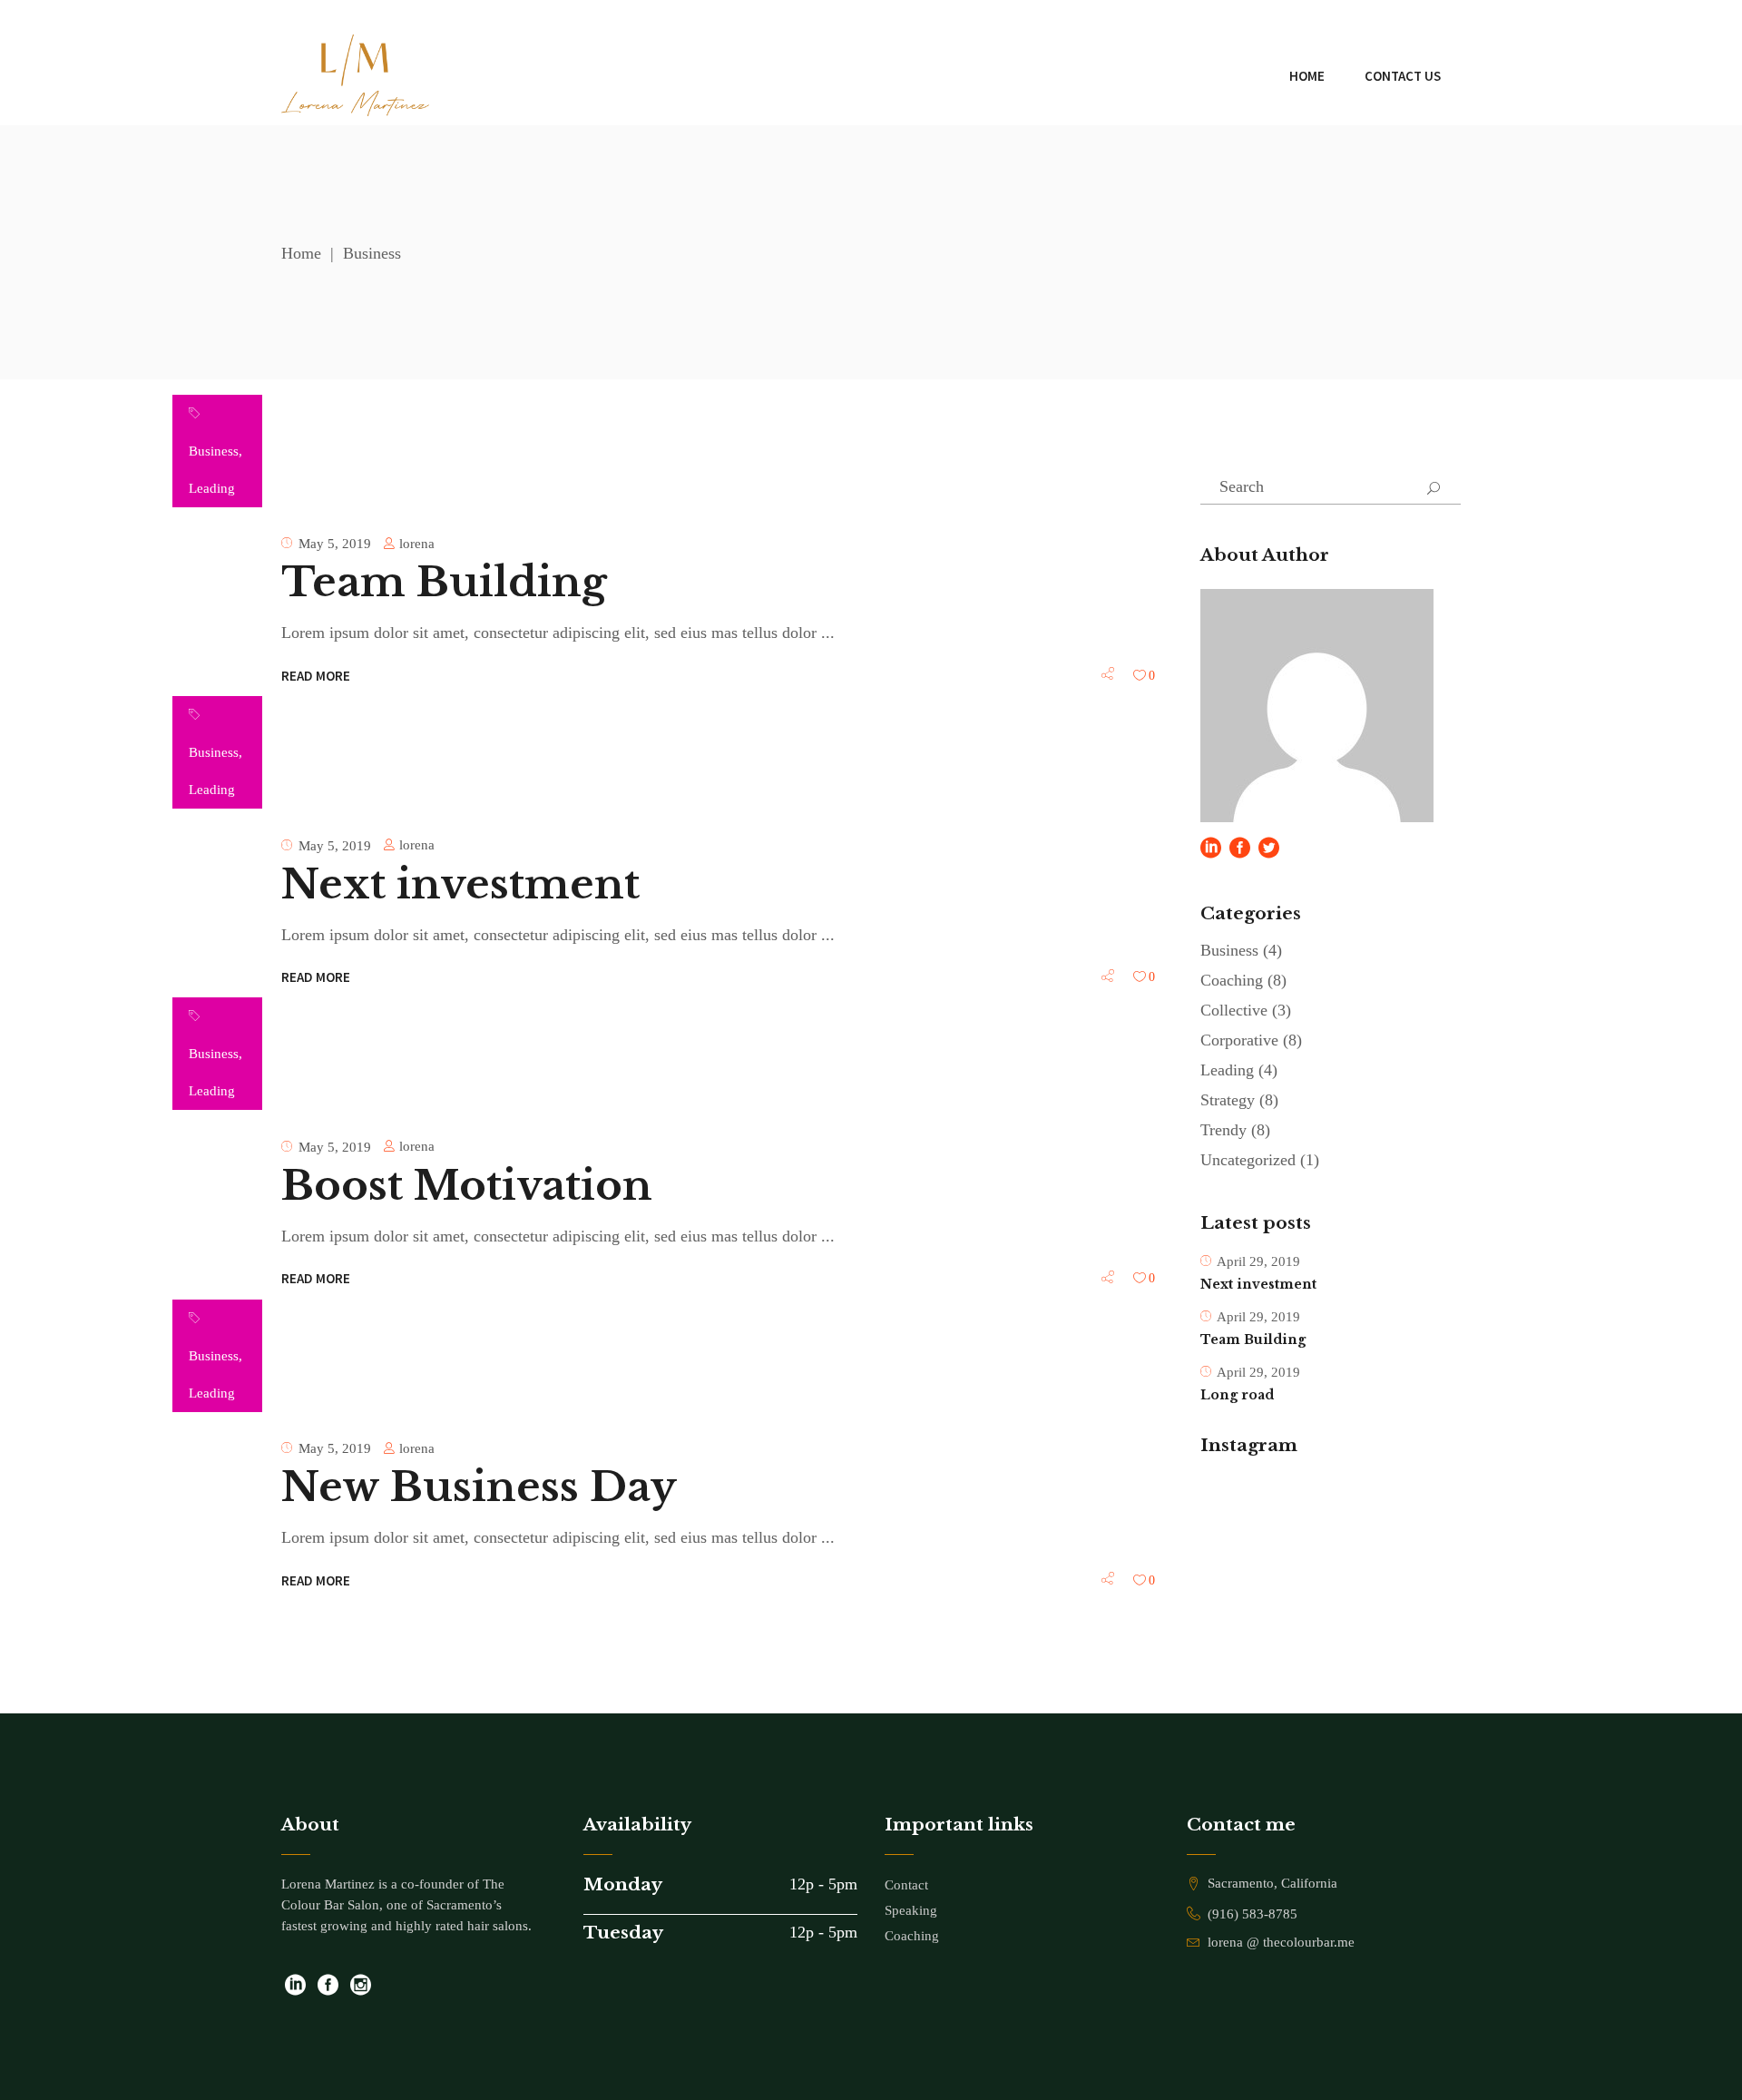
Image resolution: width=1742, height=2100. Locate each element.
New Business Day (479, 1487)
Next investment (460, 884)
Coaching (1232, 980)
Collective (1234, 1010)
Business (214, 451)
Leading (212, 488)
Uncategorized (1248, 1160)
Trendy (1223, 1130)
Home (301, 253)
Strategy (1228, 1100)
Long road (1237, 1395)
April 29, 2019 (1258, 1261)
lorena (417, 544)
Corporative (1239, 1040)
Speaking (911, 1910)
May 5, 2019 (335, 544)
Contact (906, 1885)
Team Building (444, 582)
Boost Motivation (467, 1185)
